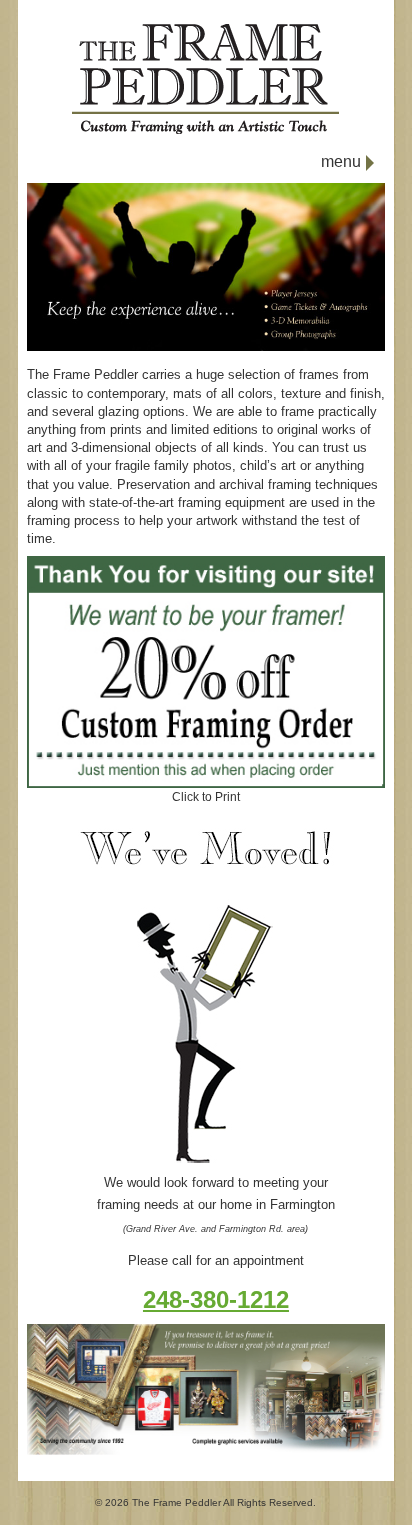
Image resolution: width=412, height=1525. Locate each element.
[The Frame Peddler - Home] (205, 130)
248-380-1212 (216, 1299)
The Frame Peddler (176, 1502)
